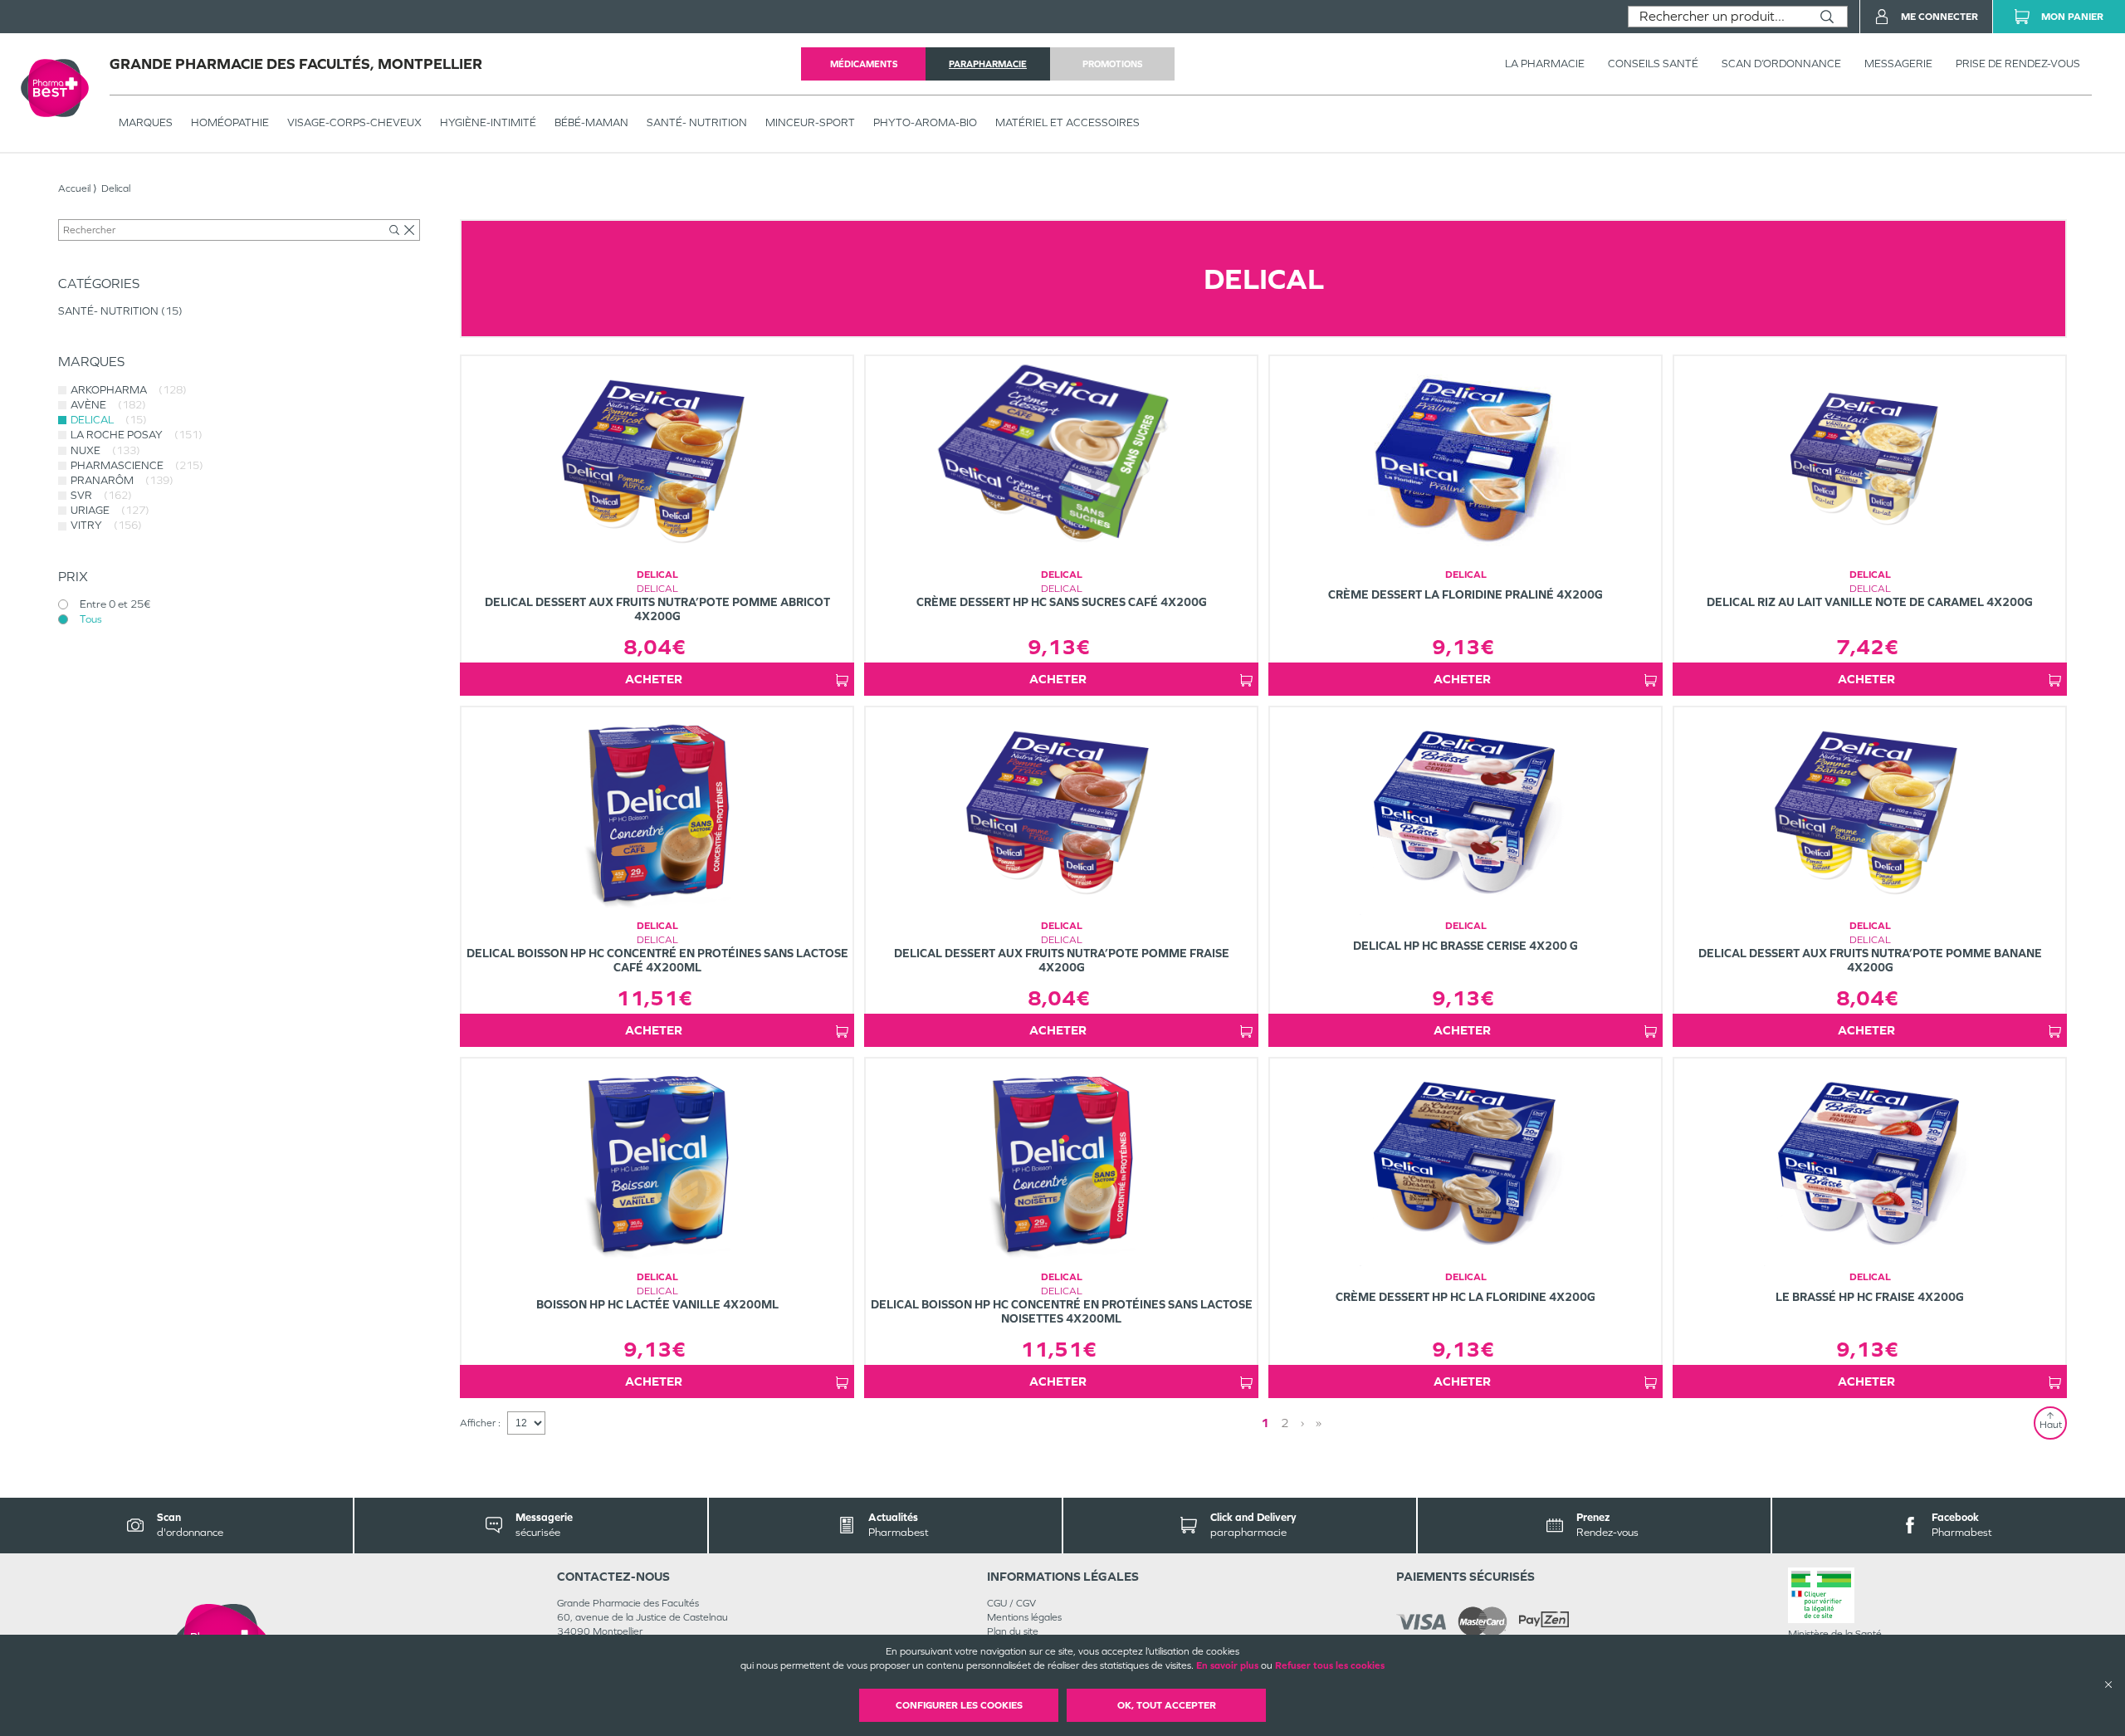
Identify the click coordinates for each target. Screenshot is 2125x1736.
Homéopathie (230, 122)
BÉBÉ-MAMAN (591, 122)
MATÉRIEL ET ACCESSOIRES (1067, 122)
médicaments (864, 64)
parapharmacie (988, 64)
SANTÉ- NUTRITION (697, 122)
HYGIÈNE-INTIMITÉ (488, 122)
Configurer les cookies (959, 1705)
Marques (146, 122)
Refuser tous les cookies (1330, 1665)
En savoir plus (1227, 1665)
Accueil (74, 188)
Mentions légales (1024, 1617)
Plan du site (1013, 1631)
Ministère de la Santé (1835, 1634)
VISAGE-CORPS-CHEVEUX (354, 122)
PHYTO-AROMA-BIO (925, 122)
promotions (1112, 64)
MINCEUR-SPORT (810, 122)
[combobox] (1718, 17)
